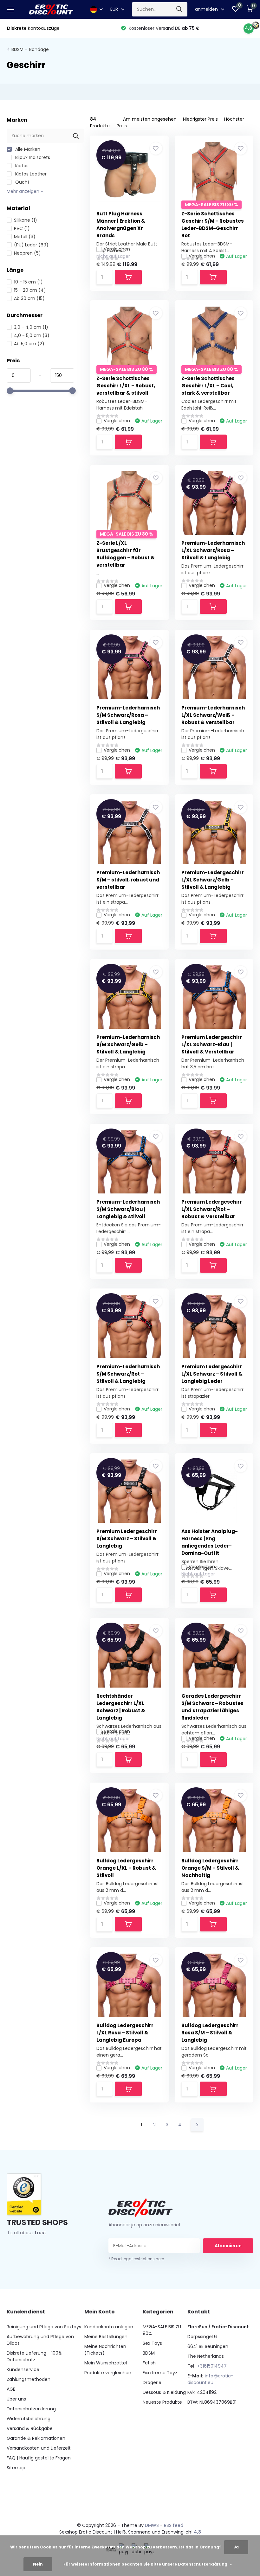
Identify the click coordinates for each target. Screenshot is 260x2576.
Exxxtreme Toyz (160, 2373)
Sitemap (16, 2468)
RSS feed (174, 2525)
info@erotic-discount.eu (210, 2379)
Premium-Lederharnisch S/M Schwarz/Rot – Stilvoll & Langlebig (128, 1374)
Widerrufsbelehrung (29, 2419)
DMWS (152, 2525)
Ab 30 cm (29, 298)
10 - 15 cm (28, 282)
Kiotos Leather (30, 174)
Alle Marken (27, 149)
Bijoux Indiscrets (32, 157)
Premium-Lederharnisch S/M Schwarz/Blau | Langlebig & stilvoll (128, 1209)
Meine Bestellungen (106, 2337)
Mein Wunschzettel (106, 2363)
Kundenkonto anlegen (109, 2327)
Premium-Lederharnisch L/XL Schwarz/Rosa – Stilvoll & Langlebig (213, 550)
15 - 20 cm (30, 290)
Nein (38, 2564)
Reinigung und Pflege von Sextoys (44, 2327)
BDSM (17, 49)
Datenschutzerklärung (31, 2409)
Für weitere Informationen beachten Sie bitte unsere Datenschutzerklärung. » (148, 2564)
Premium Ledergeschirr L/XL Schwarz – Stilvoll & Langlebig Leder (212, 1374)
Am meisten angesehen (150, 119)
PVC (22, 228)
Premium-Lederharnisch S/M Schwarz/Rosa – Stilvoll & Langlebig (128, 715)
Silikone (26, 220)
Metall (25, 237)
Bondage (39, 49)
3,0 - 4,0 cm (31, 327)
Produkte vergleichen (108, 2373)
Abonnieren (228, 2246)
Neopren (27, 253)
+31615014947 (212, 2366)
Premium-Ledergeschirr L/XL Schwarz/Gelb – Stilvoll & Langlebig (213, 880)
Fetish (149, 2363)
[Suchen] (179, 9)
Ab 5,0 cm (29, 344)
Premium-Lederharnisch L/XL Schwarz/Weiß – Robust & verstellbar (213, 715)
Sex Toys (152, 2343)
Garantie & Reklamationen (36, 2438)
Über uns (16, 2399)
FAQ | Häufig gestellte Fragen (39, 2458)
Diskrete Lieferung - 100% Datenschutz (34, 2356)
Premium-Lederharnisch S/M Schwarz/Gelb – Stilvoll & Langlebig (128, 1044)
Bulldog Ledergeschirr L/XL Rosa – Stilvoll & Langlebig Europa (125, 2033)
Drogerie (152, 2382)
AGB (11, 2389)
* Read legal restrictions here (136, 2259)
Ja (236, 2547)
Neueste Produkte (162, 2402)
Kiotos (21, 166)
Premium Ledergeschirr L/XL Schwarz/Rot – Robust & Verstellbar (212, 1209)
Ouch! (21, 182)
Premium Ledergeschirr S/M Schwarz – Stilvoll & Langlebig (127, 1539)
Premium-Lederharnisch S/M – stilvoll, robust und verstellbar (128, 880)
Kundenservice (23, 2369)
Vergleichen (117, 249)
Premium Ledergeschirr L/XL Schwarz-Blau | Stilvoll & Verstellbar (212, 1044)
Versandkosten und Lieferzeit (39, 2448)
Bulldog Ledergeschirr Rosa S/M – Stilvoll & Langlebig (210, 2033)
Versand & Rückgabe (30, 2428)
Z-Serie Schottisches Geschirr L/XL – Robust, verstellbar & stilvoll (126, 386)
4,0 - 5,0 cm (32, 335)
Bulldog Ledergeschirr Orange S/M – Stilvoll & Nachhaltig (210, 1868)
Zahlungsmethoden (29, 2379)
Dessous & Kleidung (164, 2392)
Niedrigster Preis (200, 119)
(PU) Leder (31, 245)
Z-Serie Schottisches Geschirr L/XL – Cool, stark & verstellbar (208, 386)
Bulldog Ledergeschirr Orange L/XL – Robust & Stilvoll (126, 1868)
